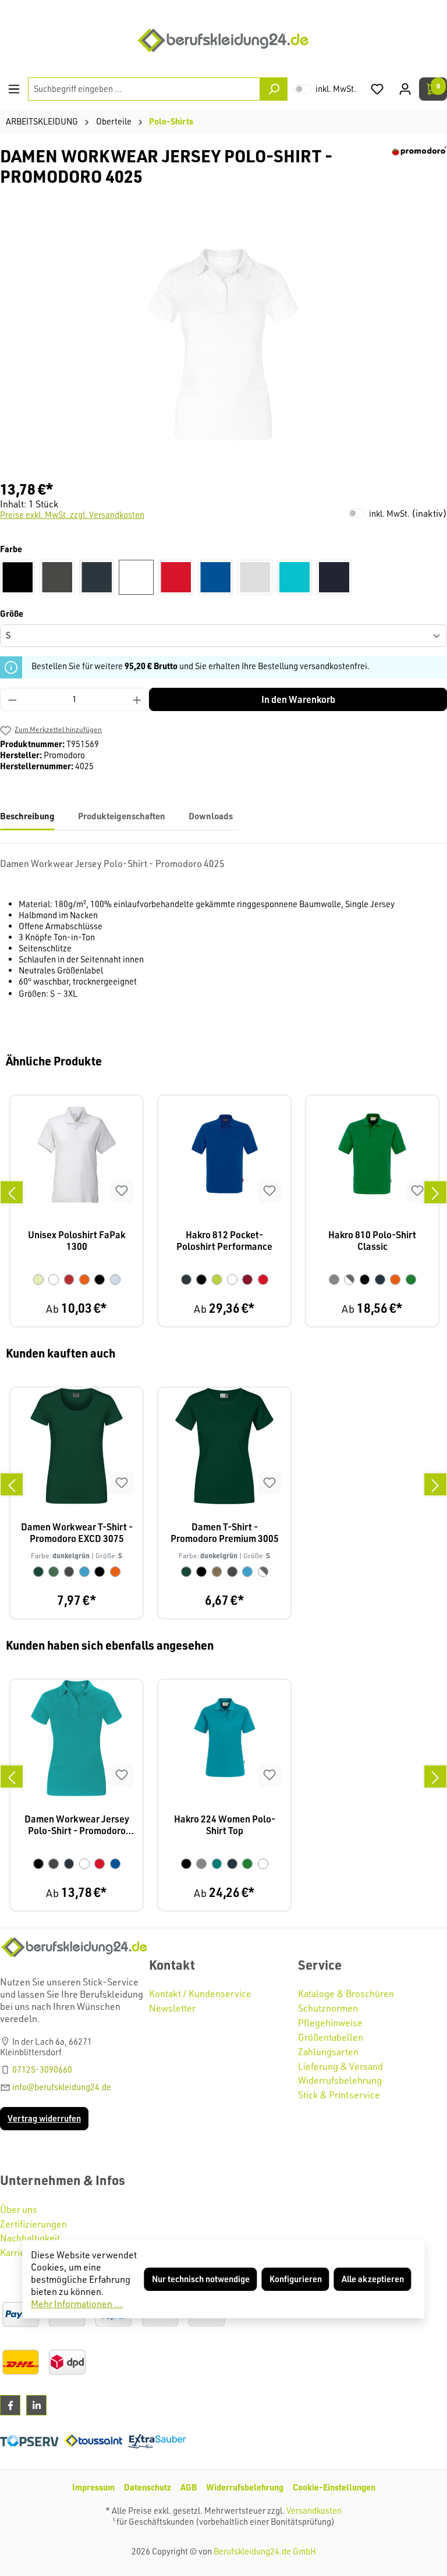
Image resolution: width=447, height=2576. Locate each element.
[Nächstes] (435, 1192)
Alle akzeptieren (373, 2279)
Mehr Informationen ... (77, 2304)
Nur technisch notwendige (201, 2279)
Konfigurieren (296, 2279)
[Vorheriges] (12, 1192)
